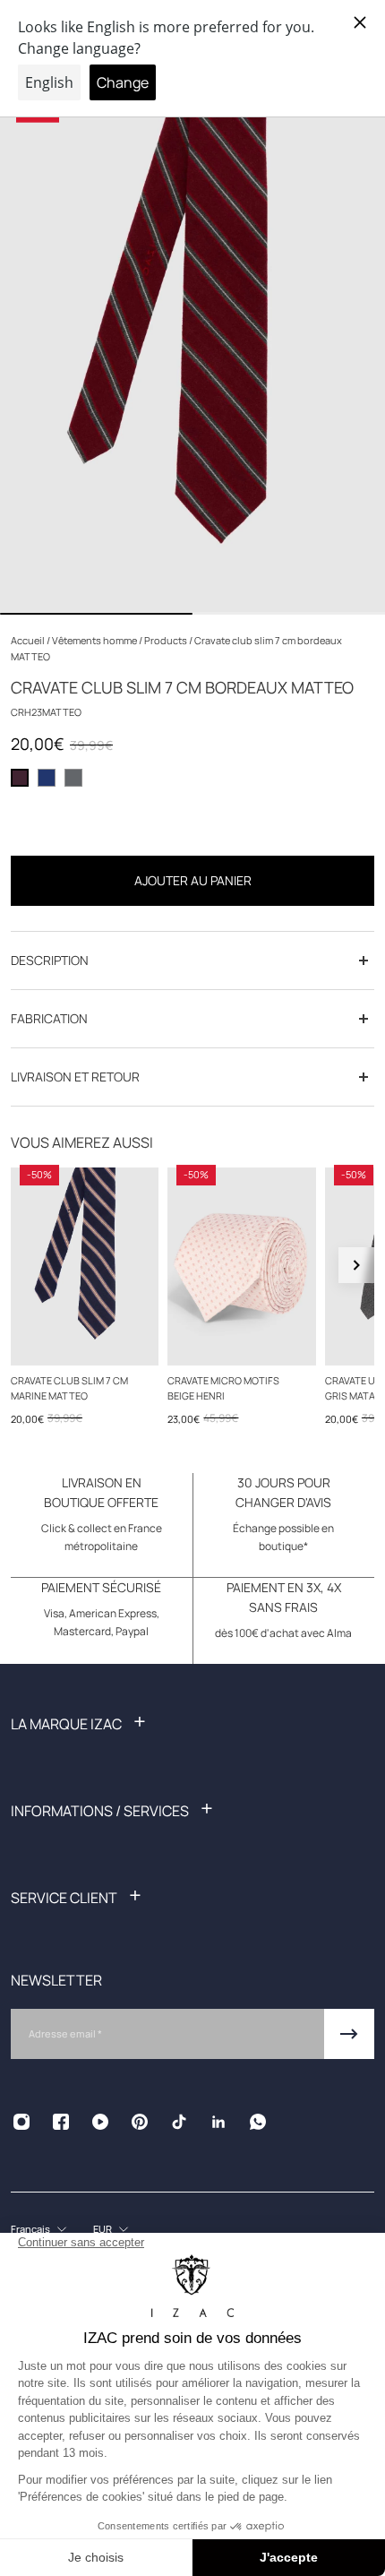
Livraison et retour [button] (75, 1077)
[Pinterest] (140, 2122)
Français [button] (30, 2229)
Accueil (29, 640)
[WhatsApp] (258, 2122)
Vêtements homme (95, 640)
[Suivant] (356, 1265)
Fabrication (49, 1018)
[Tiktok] (179, 2122)
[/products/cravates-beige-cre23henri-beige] (241, 1266)
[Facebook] (61, 2122)
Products (167, 640)
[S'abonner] (349, 2034)
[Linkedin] (218, 2122)
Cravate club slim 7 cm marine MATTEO (69, 1387)
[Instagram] (21, 2122)
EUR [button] (103, 2229)
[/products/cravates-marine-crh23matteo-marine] (85, 1266)
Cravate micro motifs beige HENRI (223, 1387)
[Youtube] (100, 2122)
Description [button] (50, 960)
